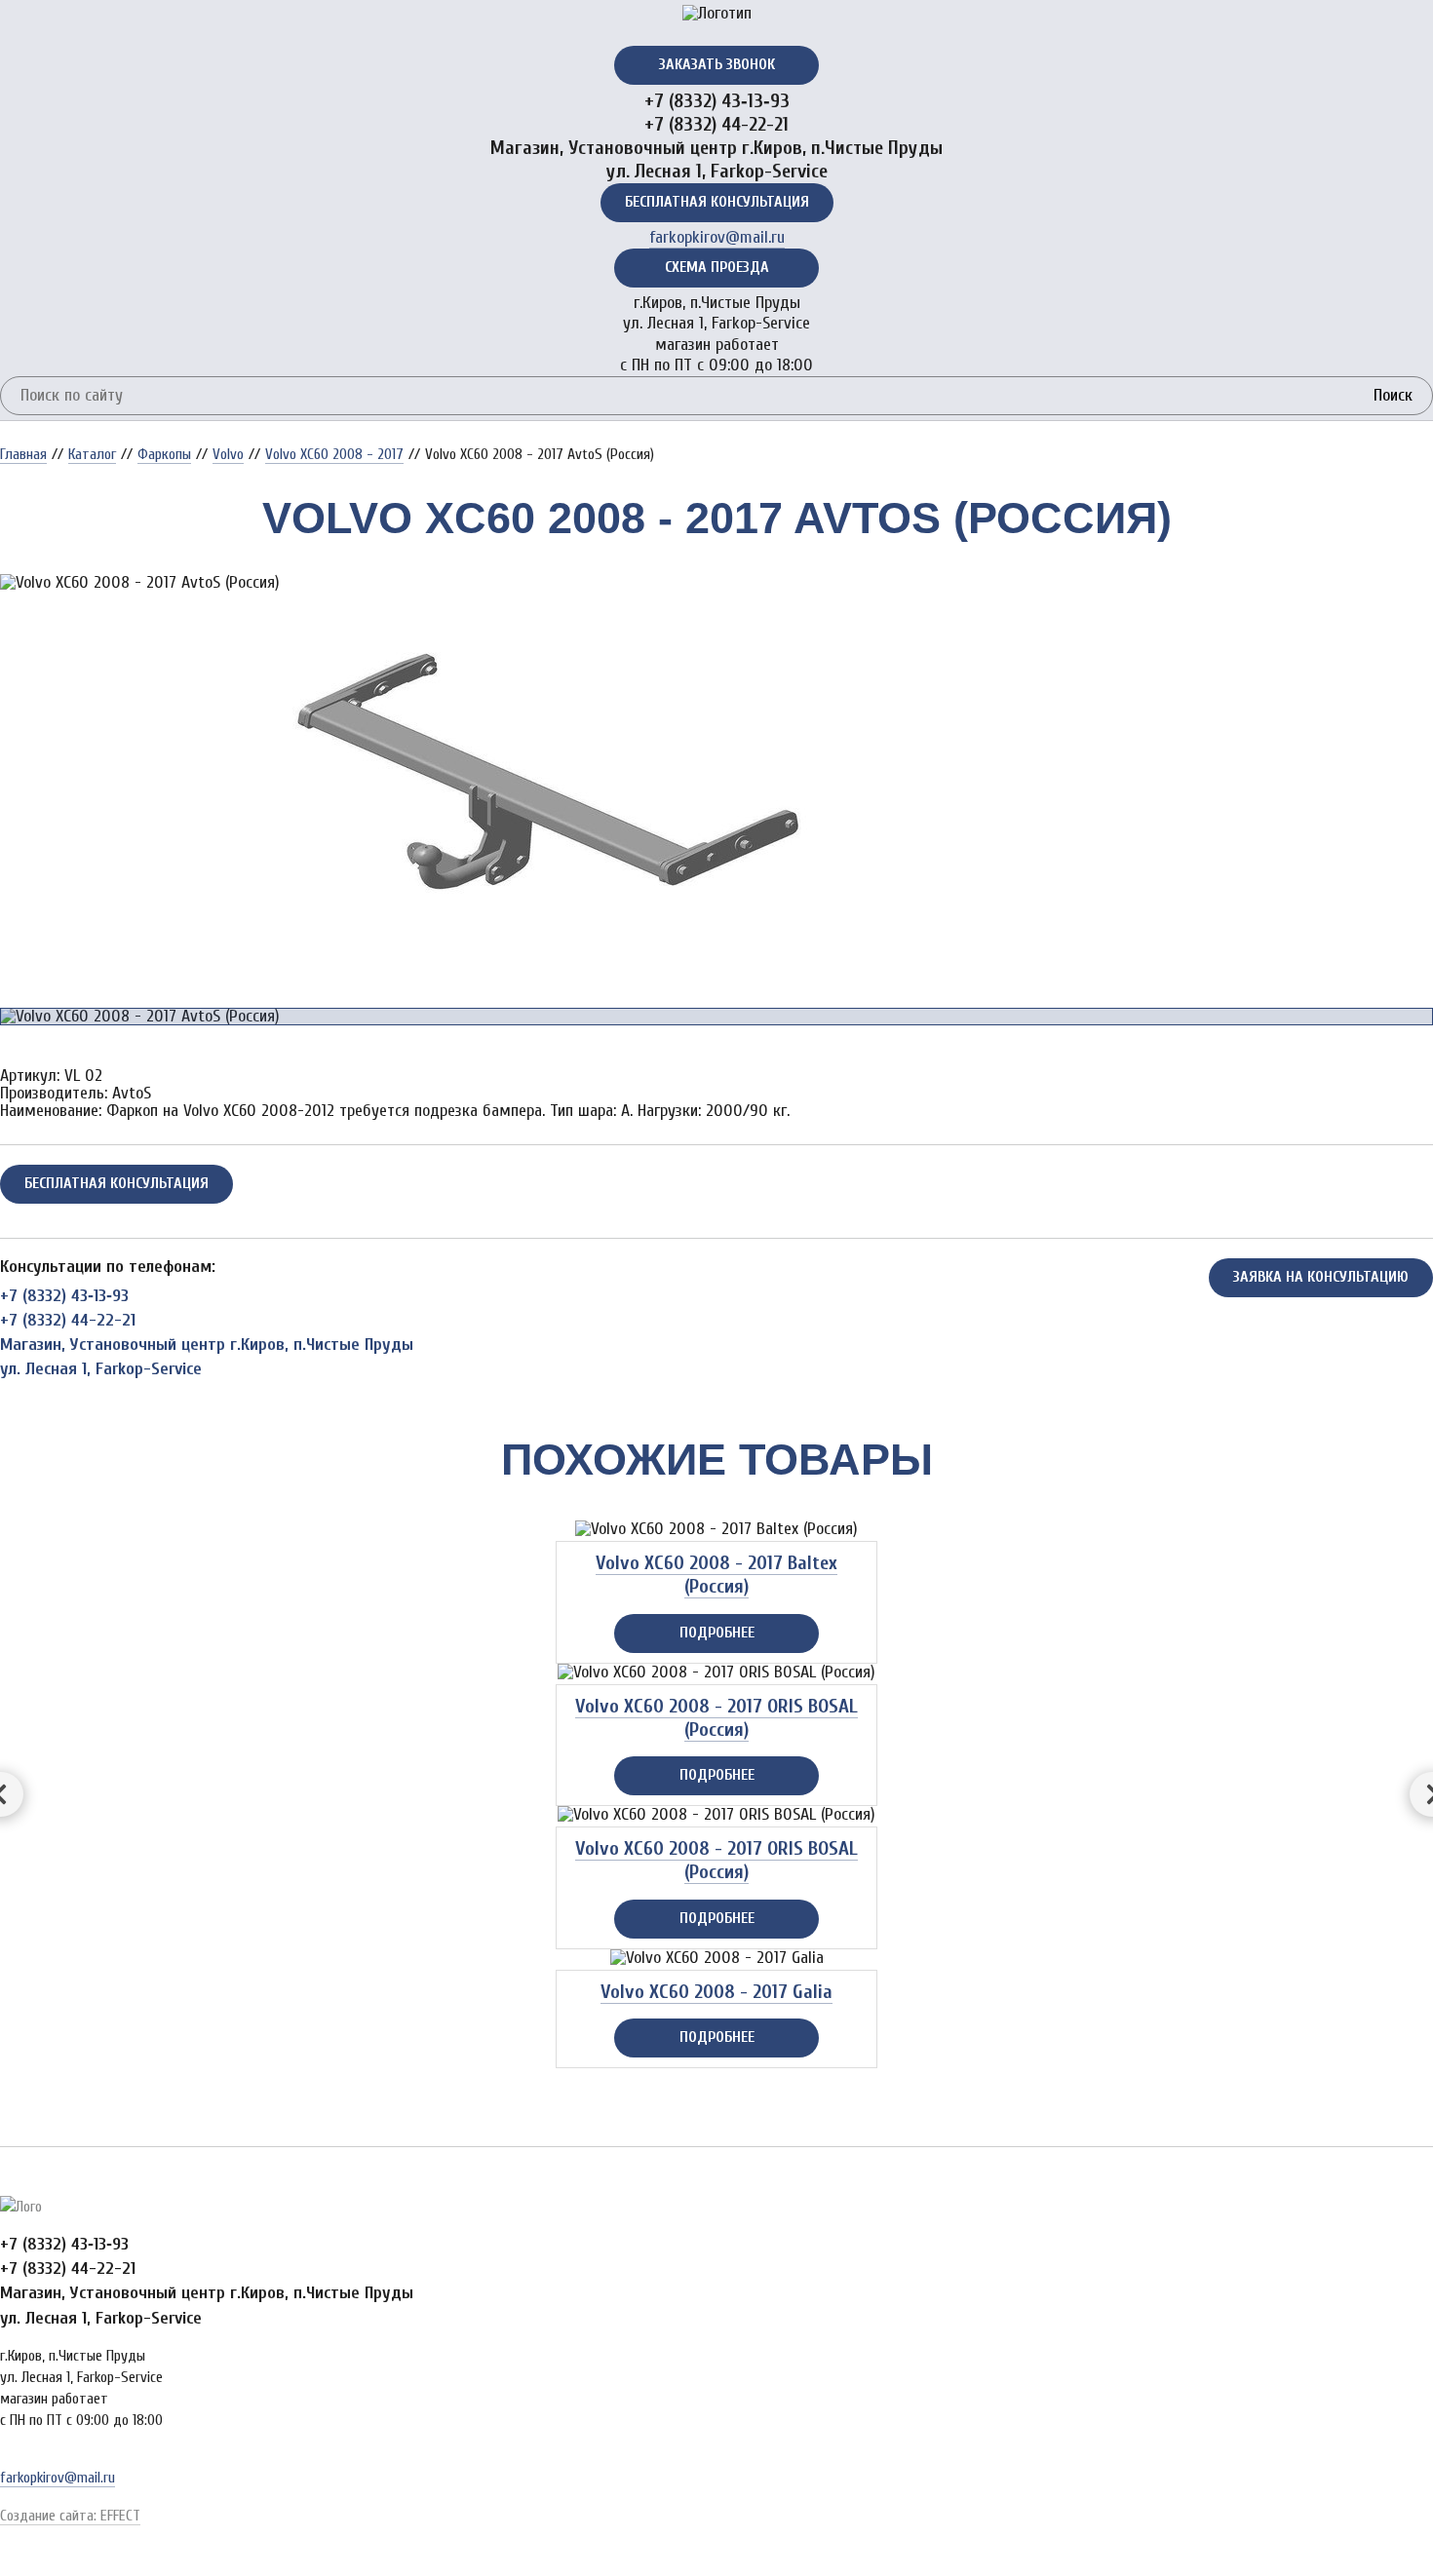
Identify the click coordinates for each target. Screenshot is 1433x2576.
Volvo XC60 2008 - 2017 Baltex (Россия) (716, 1575)
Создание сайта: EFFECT (70, 2516)
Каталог (92, 454)
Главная (23, 454)
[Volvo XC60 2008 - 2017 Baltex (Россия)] (716, 1529)
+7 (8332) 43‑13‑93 (717, 101)
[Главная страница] (716, 14)
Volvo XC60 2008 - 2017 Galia (716, 1992)
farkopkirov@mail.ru (717, 237)
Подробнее (717, 1633)
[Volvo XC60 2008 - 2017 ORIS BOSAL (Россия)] (716, 1672)
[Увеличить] (142, 582)
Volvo (228, 454)
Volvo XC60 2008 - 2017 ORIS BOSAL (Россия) (716, 1718)
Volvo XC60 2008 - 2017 (334, 454)
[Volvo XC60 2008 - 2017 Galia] (717, 1958)
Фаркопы (164, 454)
